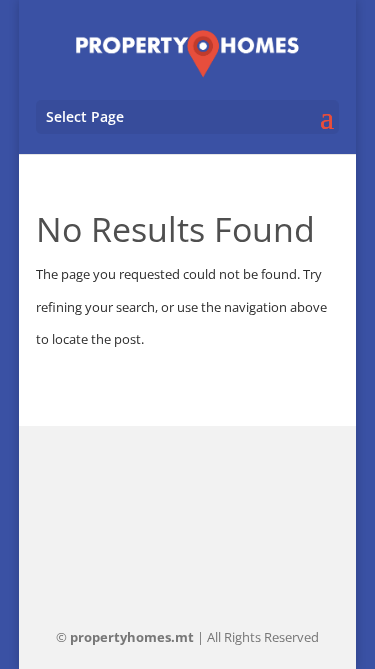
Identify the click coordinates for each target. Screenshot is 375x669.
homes (132, 637)
